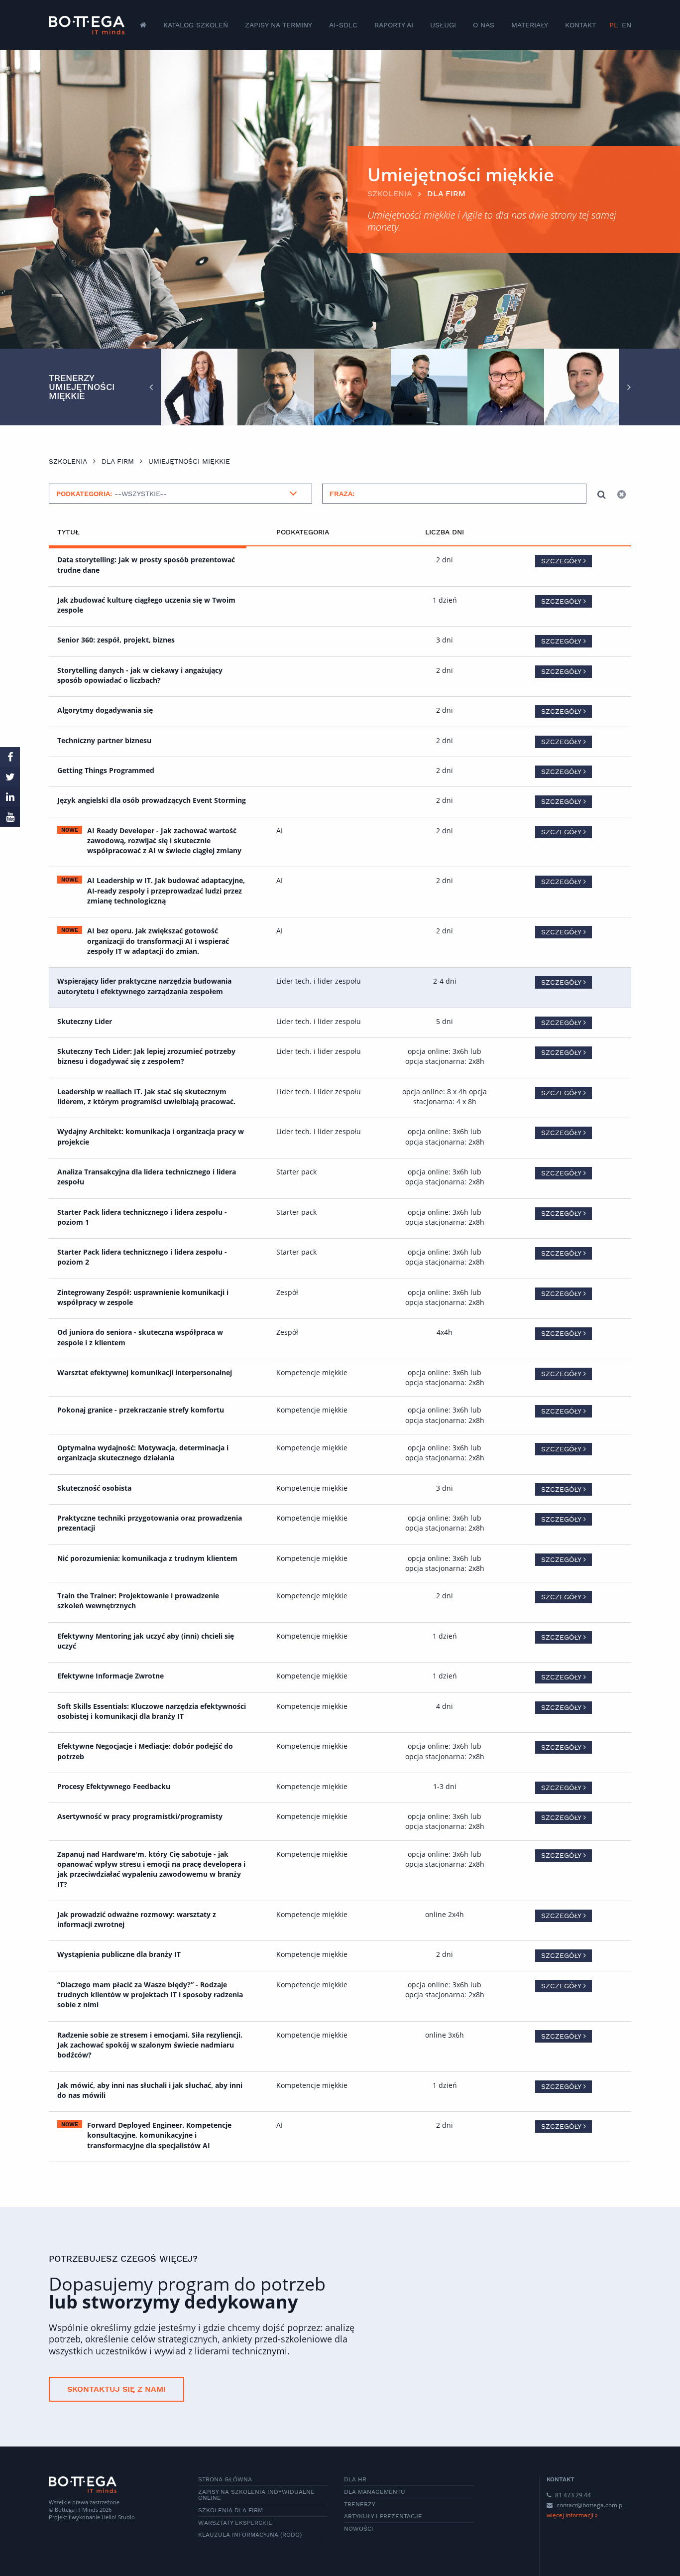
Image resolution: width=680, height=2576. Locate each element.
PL (614, 25)
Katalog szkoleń (196, 25)
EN (626, 25)
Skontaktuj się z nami (116, 2389)
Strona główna (225, 2479)
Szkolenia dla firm (230, 2510)
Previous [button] (151, 387)
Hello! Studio (118, 2517)
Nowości (359, 2529)
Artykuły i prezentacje (383, 2516)
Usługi (443, 25)
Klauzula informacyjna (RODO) (250, 2535)
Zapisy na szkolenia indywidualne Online (256, 2495)
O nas (484, 25)
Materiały (530, 25)
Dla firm (446, 193)
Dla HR (355, 2479)
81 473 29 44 (572, 2495)
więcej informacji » (572, 2515)
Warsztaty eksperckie (235, 2523)
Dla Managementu (375, 2492)
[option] (199, 387)
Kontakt (580, 25)
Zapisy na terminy (279, 25)
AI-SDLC (343, 25)
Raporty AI (394, 25)
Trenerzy (360, 2504)
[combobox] (180, 494)
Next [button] (629, 387)
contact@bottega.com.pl (590, 2505)
